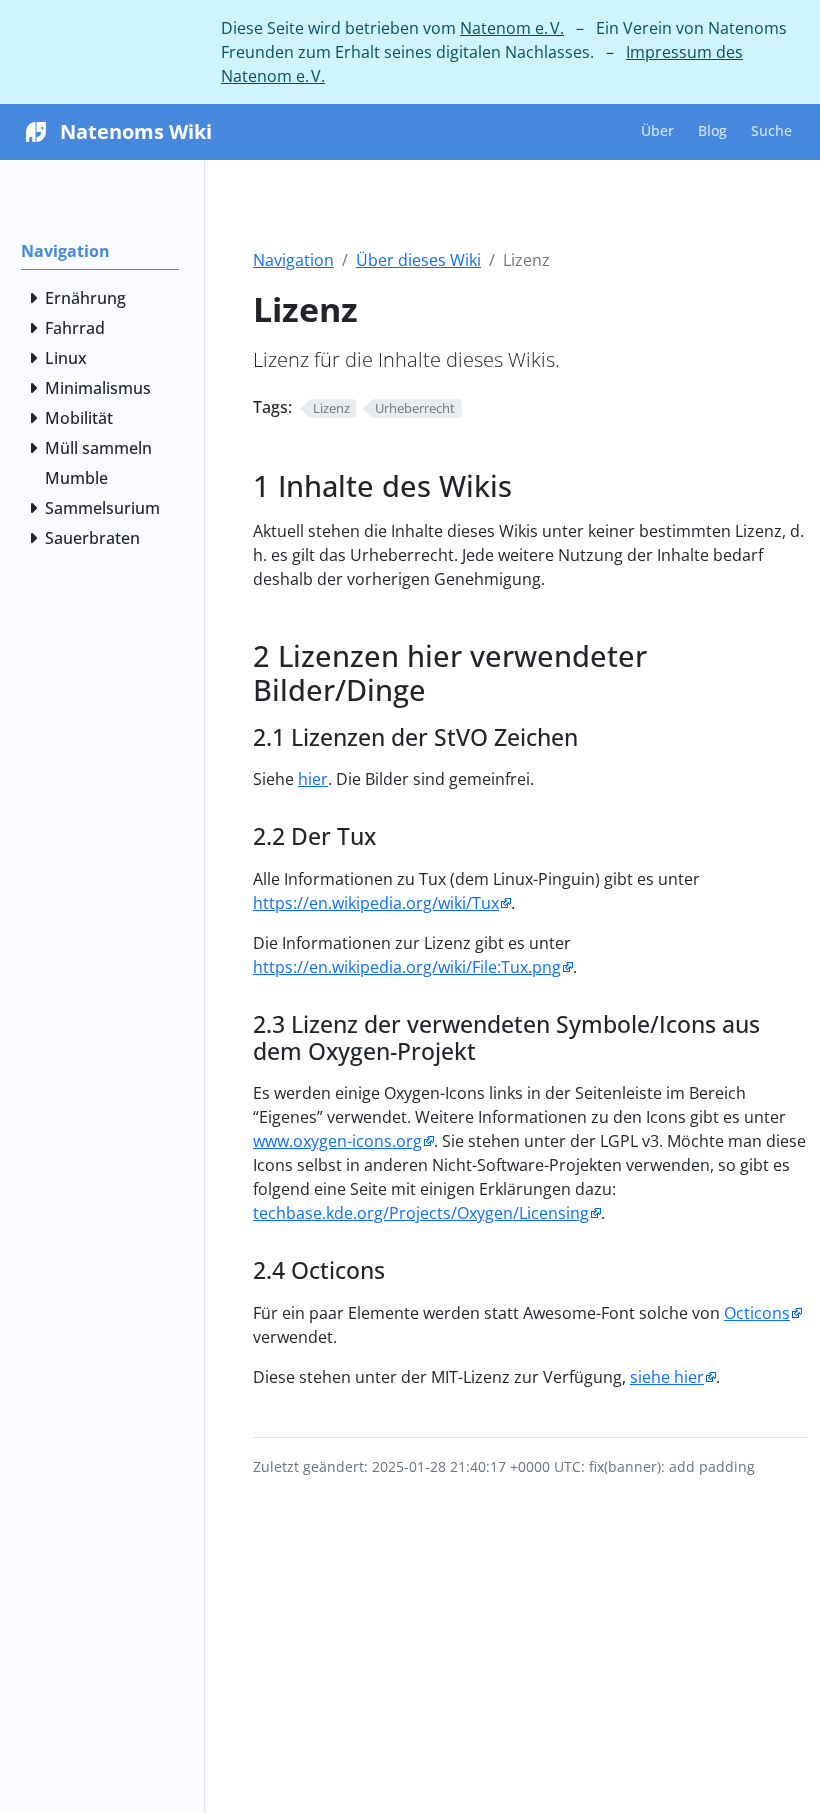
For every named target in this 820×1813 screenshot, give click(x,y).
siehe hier (667, 1377)
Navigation (293, 260)
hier (313, 779)
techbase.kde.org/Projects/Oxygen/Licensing (421, 1213)
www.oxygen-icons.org (337, 1141)
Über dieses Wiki (418, 260)
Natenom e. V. (512, 28)
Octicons (757, 1313)
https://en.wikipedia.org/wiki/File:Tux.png (407, 967)
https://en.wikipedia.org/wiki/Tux (376, 903)
